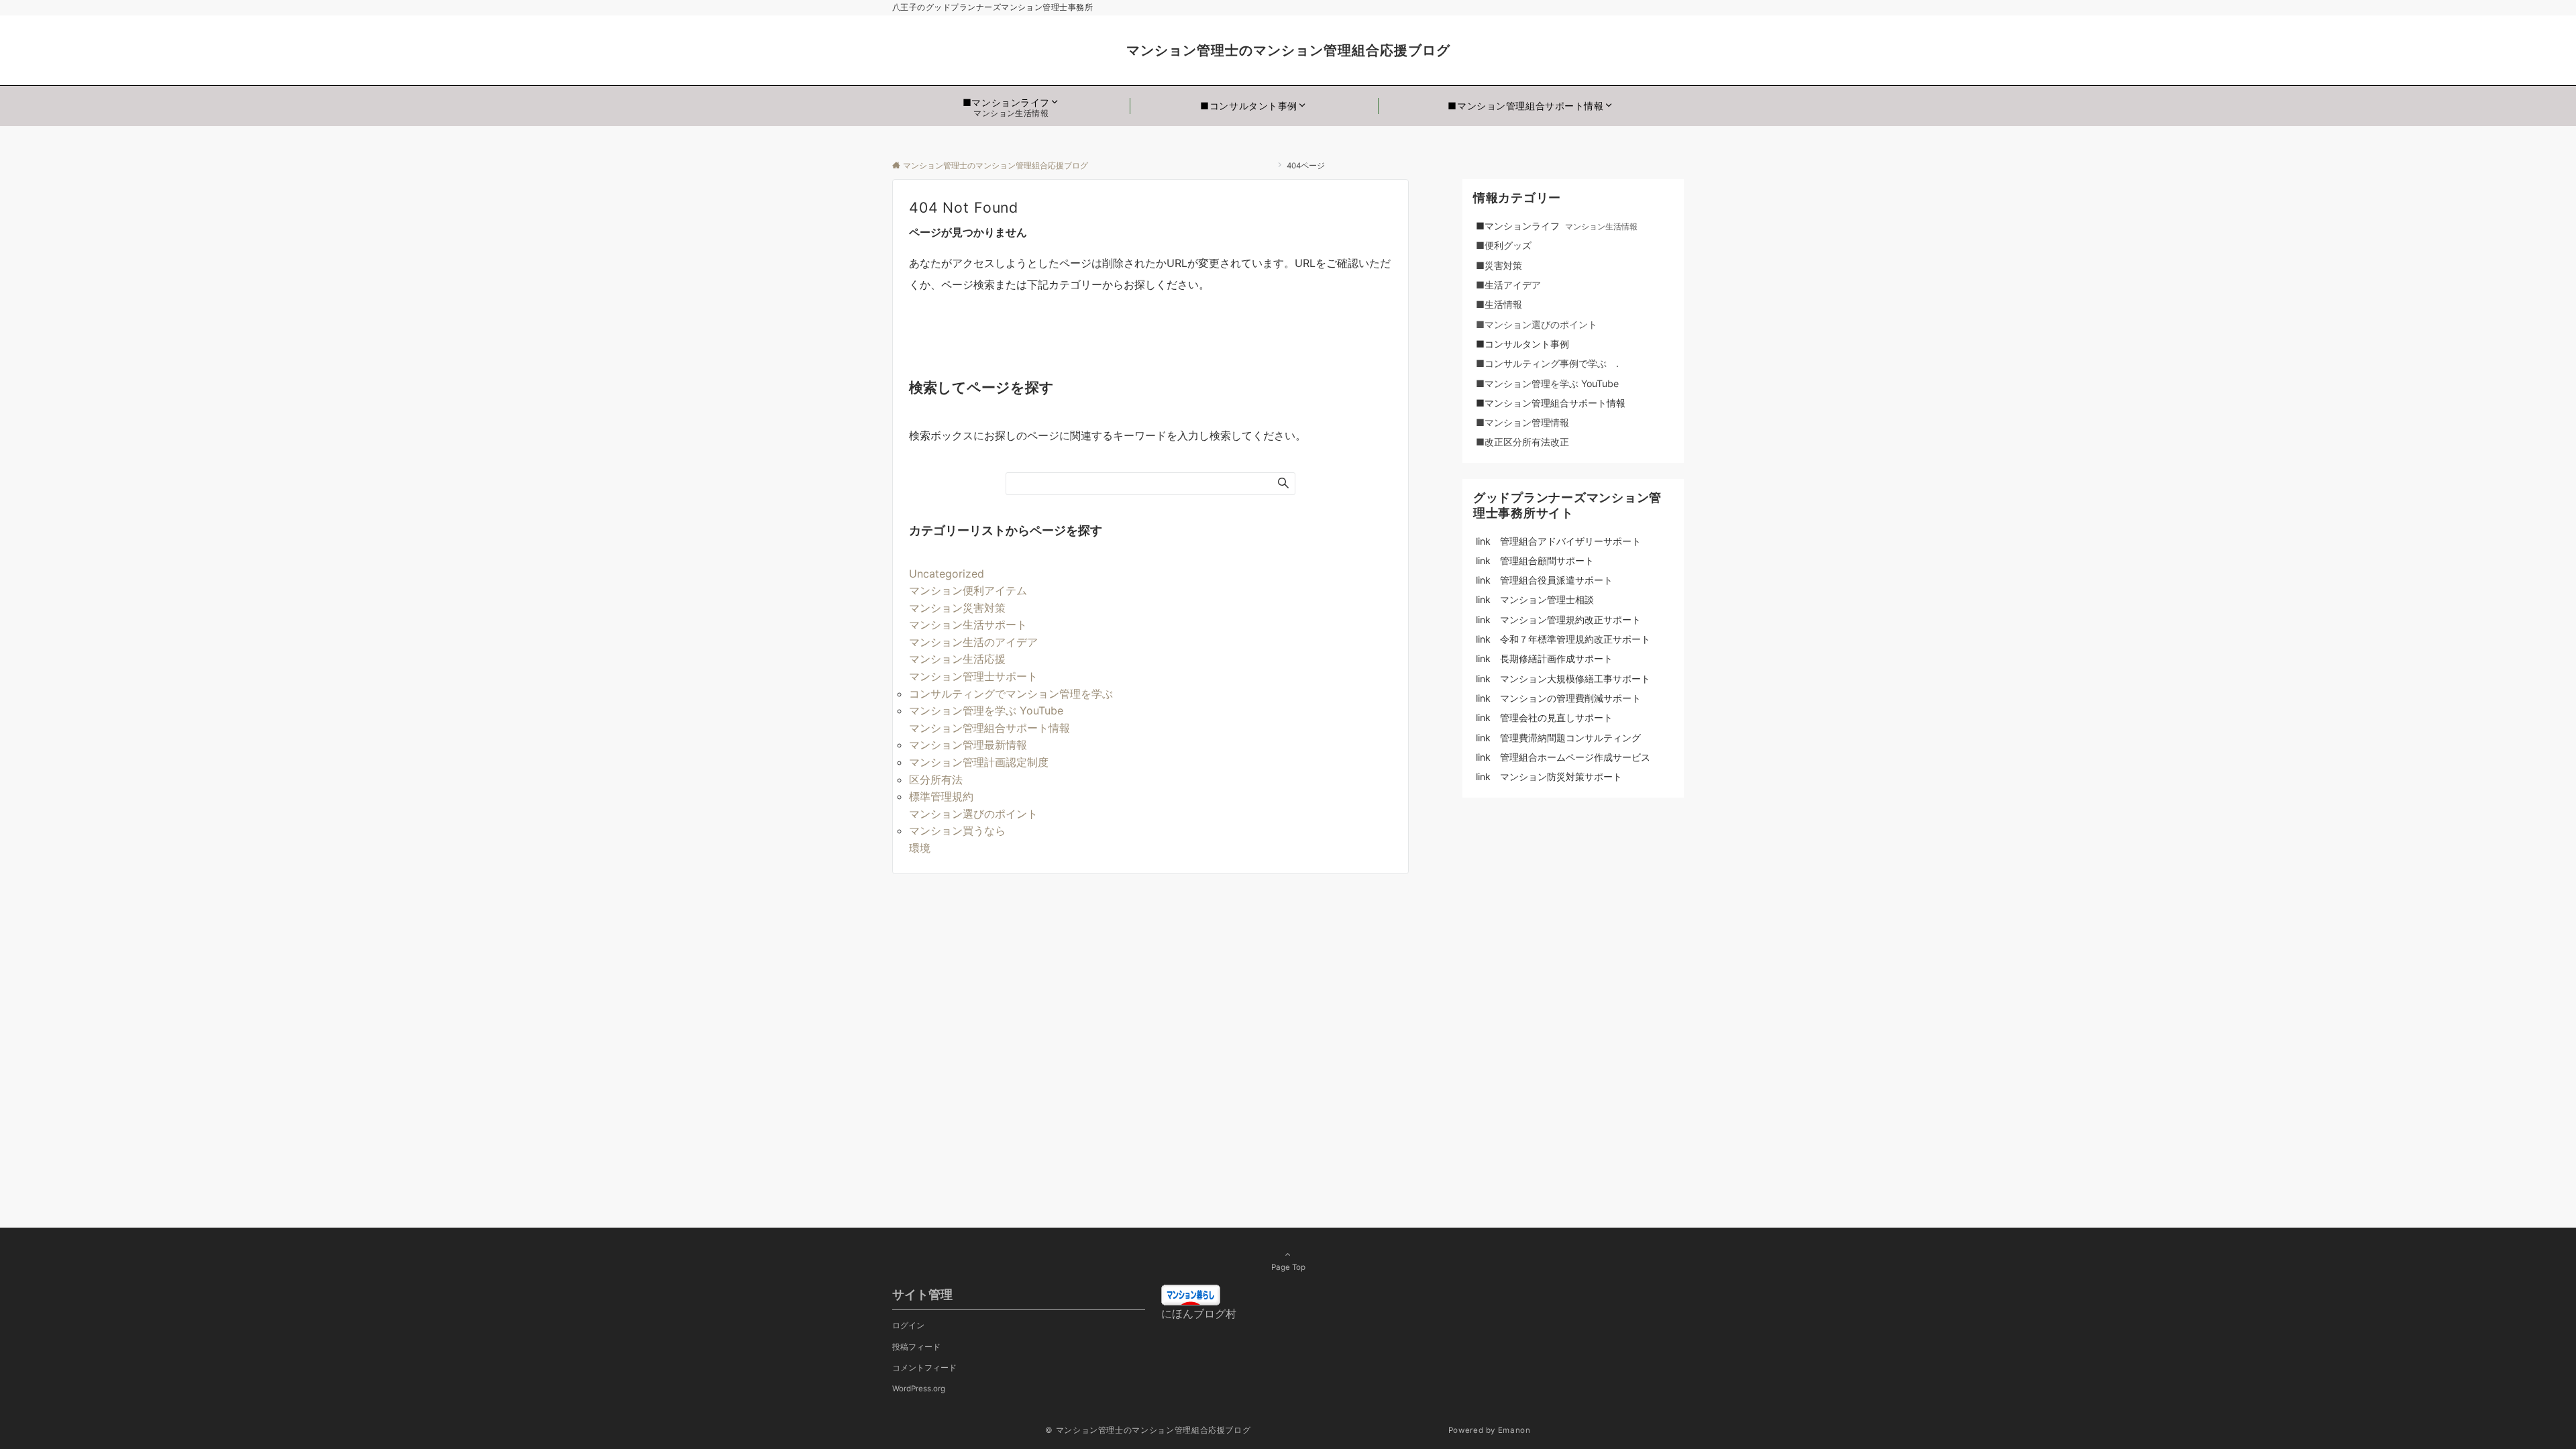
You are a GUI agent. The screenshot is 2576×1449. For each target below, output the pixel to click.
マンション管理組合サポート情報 (989, 728)
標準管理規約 (941, 796)
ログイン (908, 1326)
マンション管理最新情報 (968, 745)
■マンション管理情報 (1522, 422)
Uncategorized (947, 574)
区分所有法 (936, 780)
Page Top (1288, 1267)
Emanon (1514, 1430)
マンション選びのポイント (973, 814)
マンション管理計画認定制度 (979, 762)
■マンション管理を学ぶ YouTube (1552, 383)
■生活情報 (1499, 304)
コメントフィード (924, 1368)
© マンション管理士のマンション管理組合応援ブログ (1245, 1430)
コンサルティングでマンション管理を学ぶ (1011, 694)
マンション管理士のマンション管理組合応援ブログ (1450, 50)
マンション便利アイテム (968, 590)
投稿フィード (916, 1347)
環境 (920, 848)
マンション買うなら (957, 830)
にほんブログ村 (1199, 1313)
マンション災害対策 (957, 608)
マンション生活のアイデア (973, 642)
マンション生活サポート (968, 625)
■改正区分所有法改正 (1522, 442)
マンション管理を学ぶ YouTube (991, 710)
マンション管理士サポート (973, 676)
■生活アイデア (1508, 285)
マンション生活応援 (957, 659)
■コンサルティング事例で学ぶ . (1547, 363)
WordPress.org (919, 1389)
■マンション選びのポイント (1537, 324)
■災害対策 (1513, 265)
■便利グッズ (1513, 245)
